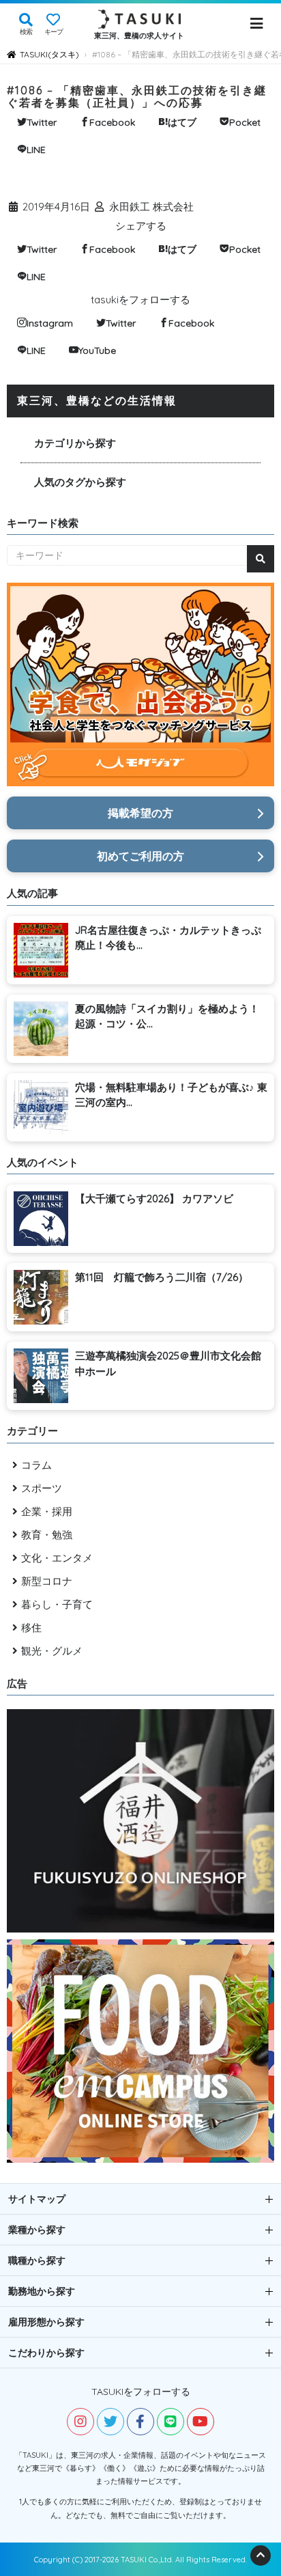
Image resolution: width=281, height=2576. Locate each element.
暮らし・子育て (57, 1604)
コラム (36, 1465)
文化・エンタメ (57, 1558)
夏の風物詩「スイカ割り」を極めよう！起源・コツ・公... (167, 1016)
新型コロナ (47, 1581)
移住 (31, 1628)
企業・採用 (47, 1511)
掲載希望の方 (140, 813)
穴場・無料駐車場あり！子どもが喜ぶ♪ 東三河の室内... (171, 1095)
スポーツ (42, 1488)
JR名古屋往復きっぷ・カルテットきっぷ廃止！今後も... (168, 938)
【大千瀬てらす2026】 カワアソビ (154, 1199)
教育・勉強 (47, 1535)
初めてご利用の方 (140, 856)
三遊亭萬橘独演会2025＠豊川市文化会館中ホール (168, 1363)
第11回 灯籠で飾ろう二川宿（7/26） (162, 1277)
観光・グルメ (52, 1651)
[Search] (261, 559)
